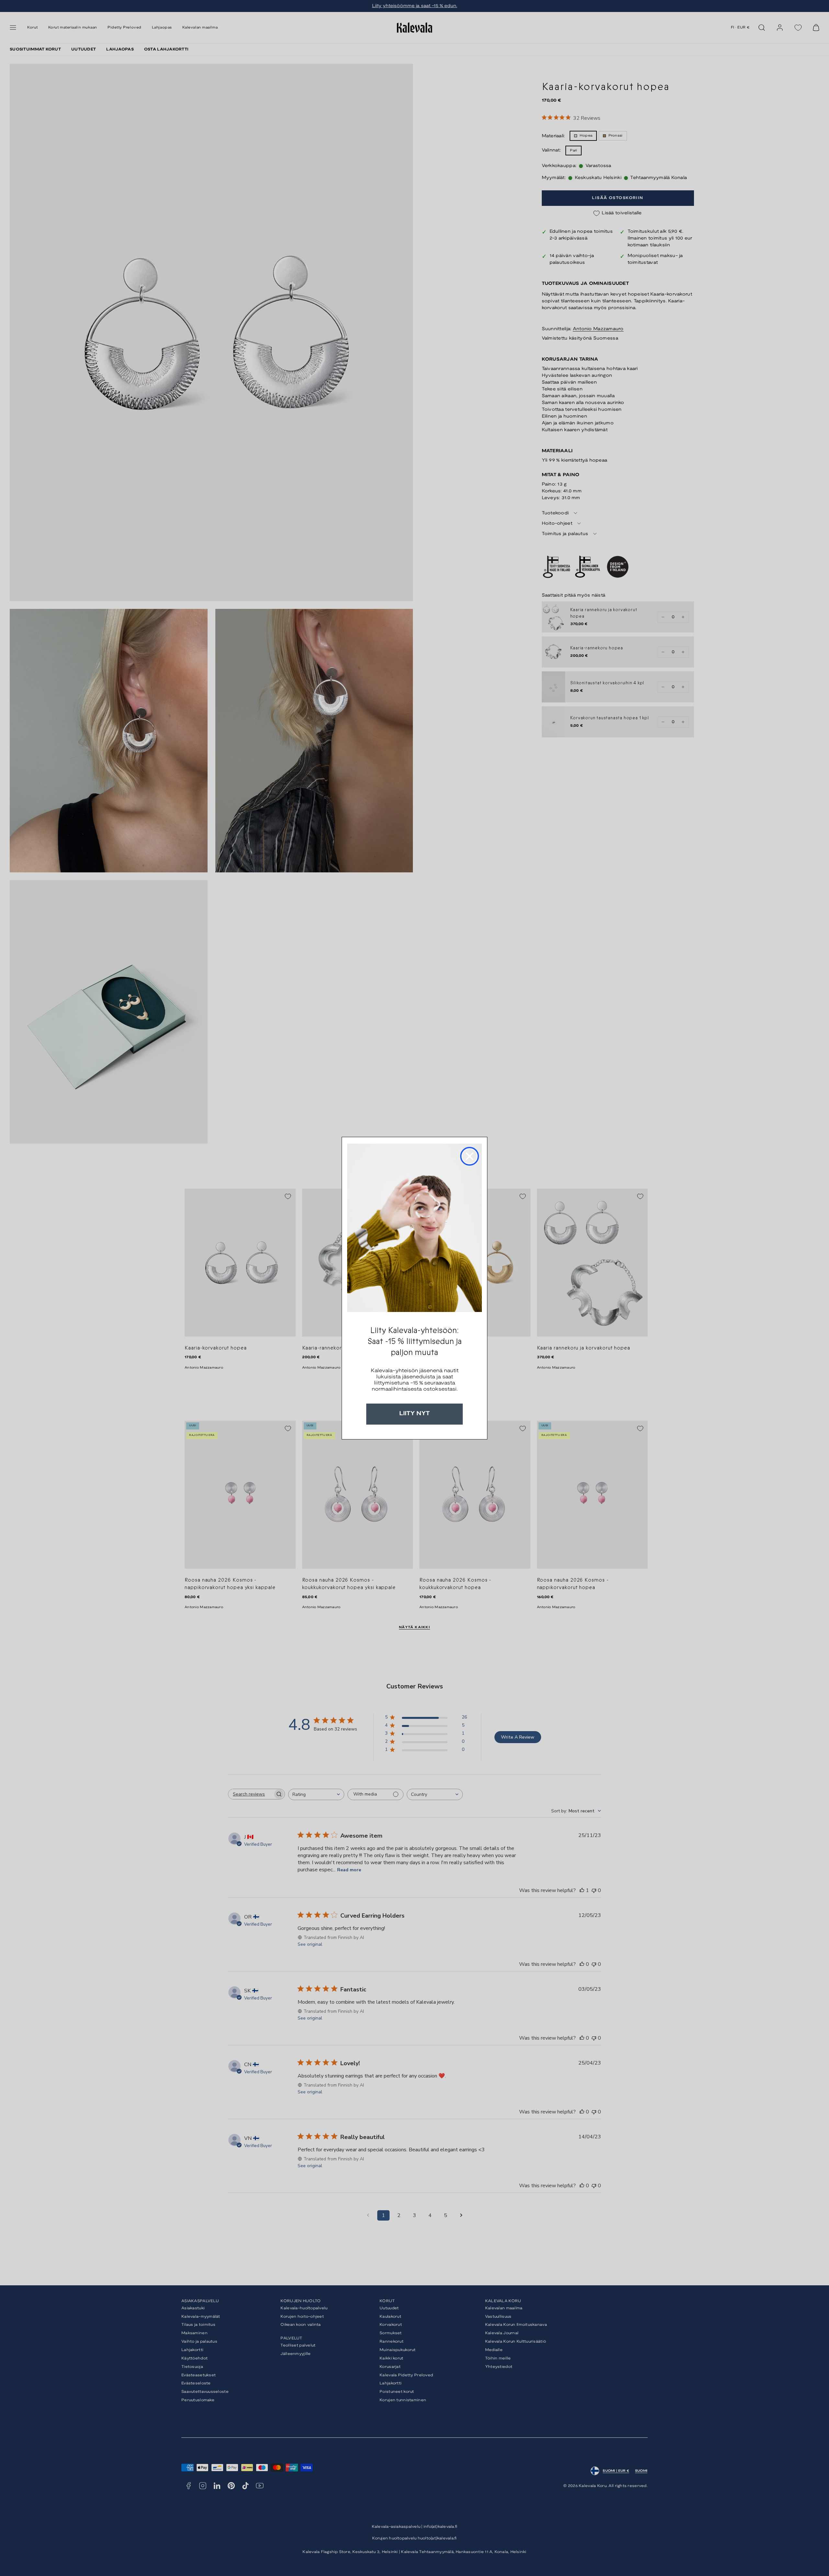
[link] (414, 1228)
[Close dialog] (470, 1156)
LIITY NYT (414, 1414)
